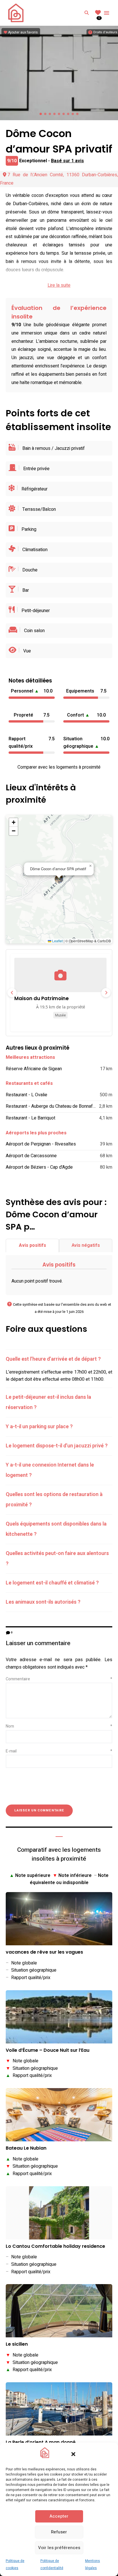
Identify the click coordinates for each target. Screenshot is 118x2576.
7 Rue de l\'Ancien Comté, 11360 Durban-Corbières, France (59, 179)
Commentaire (59, 1679)
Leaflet (57, 941)
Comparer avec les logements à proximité (59, 767)
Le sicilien (17, 2344)
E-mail (59, 1751)
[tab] (59, 1359)
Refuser (59, 2532)
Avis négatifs (86, 1245)
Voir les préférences (59, 2548)
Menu (107, 13)
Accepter (59, 2516)
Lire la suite (59, 285)
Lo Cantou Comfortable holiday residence (55, 2246)
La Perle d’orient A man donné (41, 2443)
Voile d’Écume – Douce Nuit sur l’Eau (48, 2050)
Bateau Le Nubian (26, 2148)
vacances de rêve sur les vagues (44, 1952)
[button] (73, 2454)
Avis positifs (33, 1245)
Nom (59, 1726)
